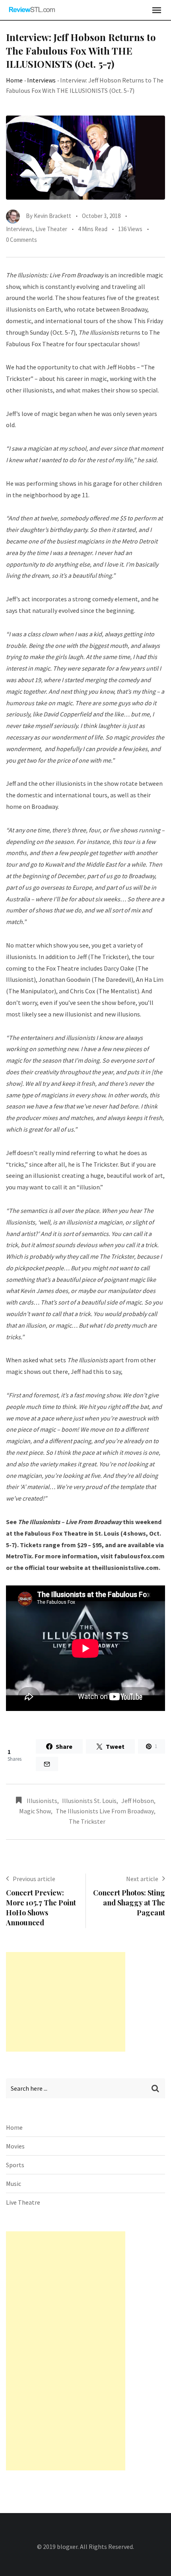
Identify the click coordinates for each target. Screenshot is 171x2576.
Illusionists (42, 1801)
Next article (142, 1879)
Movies (15, 2146)
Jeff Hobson (138, 1801)
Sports (15, 2165)
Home (14, 80)
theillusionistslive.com (125, 1568)
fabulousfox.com (139, 1556)
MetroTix (19, 1556)
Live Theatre (23, 2202)
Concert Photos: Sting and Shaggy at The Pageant (129, 1903)
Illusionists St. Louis (89, 1801)
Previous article (34, 1879)
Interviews (41, 80)
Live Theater (51, 229)
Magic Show (35, 1811)
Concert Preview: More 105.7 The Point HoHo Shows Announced (41, 1908)
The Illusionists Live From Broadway (105, 1811)
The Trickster (87, 1821)
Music (14, 2184)
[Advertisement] (66, 2002)
